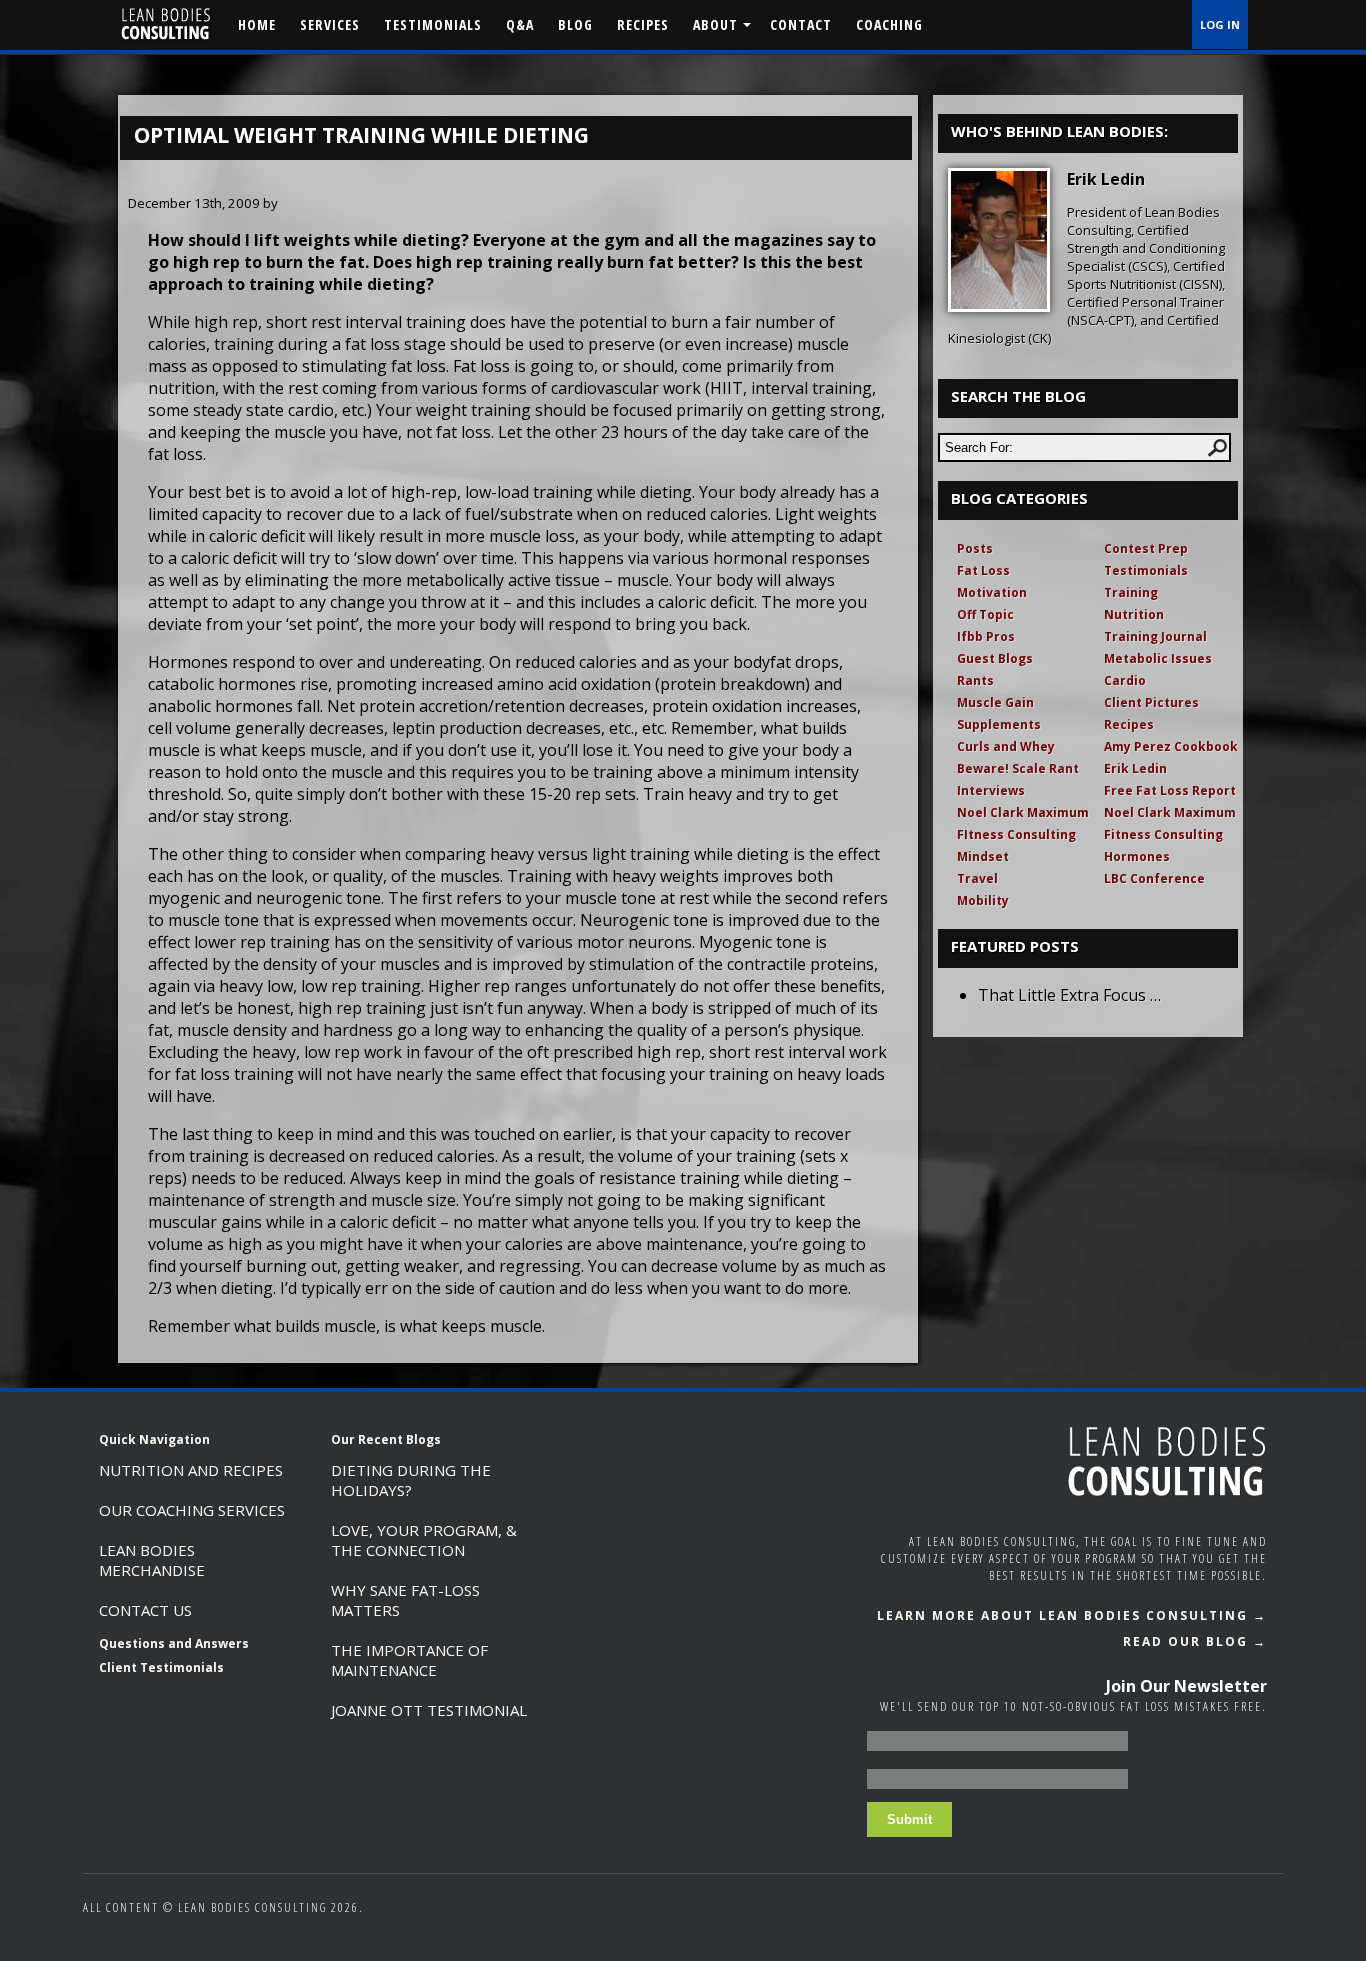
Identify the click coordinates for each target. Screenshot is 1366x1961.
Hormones (1137, 856)
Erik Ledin (1135, 768)
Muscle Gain (995, 702)
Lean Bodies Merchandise (152, 1560)
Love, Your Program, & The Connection (424, 1540)
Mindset (983, 856)
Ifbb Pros (986, 636)
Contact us (145, 1610)
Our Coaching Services (192, 1510)
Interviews (991, 790)
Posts (975, 548)
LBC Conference (1154, 878)
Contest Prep (1146, 548)
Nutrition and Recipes (191, 1470)
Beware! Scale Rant (1018, 768)
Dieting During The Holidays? (411, 1480)
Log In (1220, 24)
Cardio (1125, 680)
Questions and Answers (174, 1643)
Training (1131, 592)
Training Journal (1155, 636)
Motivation (992, 592)
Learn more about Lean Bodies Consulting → (1072, 1615)
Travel (977, 878)
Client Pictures (1151, 702)
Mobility (983, 900)
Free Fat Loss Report (1170, 790)
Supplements (999, 724)
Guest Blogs (995, 658)
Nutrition (1134, 614)
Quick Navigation (154, 1439)
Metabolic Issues (1158, 658)
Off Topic (985, 614)
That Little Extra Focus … (1069, 995)
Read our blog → (1195, 1641)
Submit (909, 1819)
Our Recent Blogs (386, 1439)
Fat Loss (983, 570)
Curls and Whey (1006, 746)
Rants (975, 680)
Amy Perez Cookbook (1171, 746)
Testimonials (1146, 570)
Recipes (1129, 724)
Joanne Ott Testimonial (429, 1710)
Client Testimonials (161, 1667)
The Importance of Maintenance (409, 1660)
